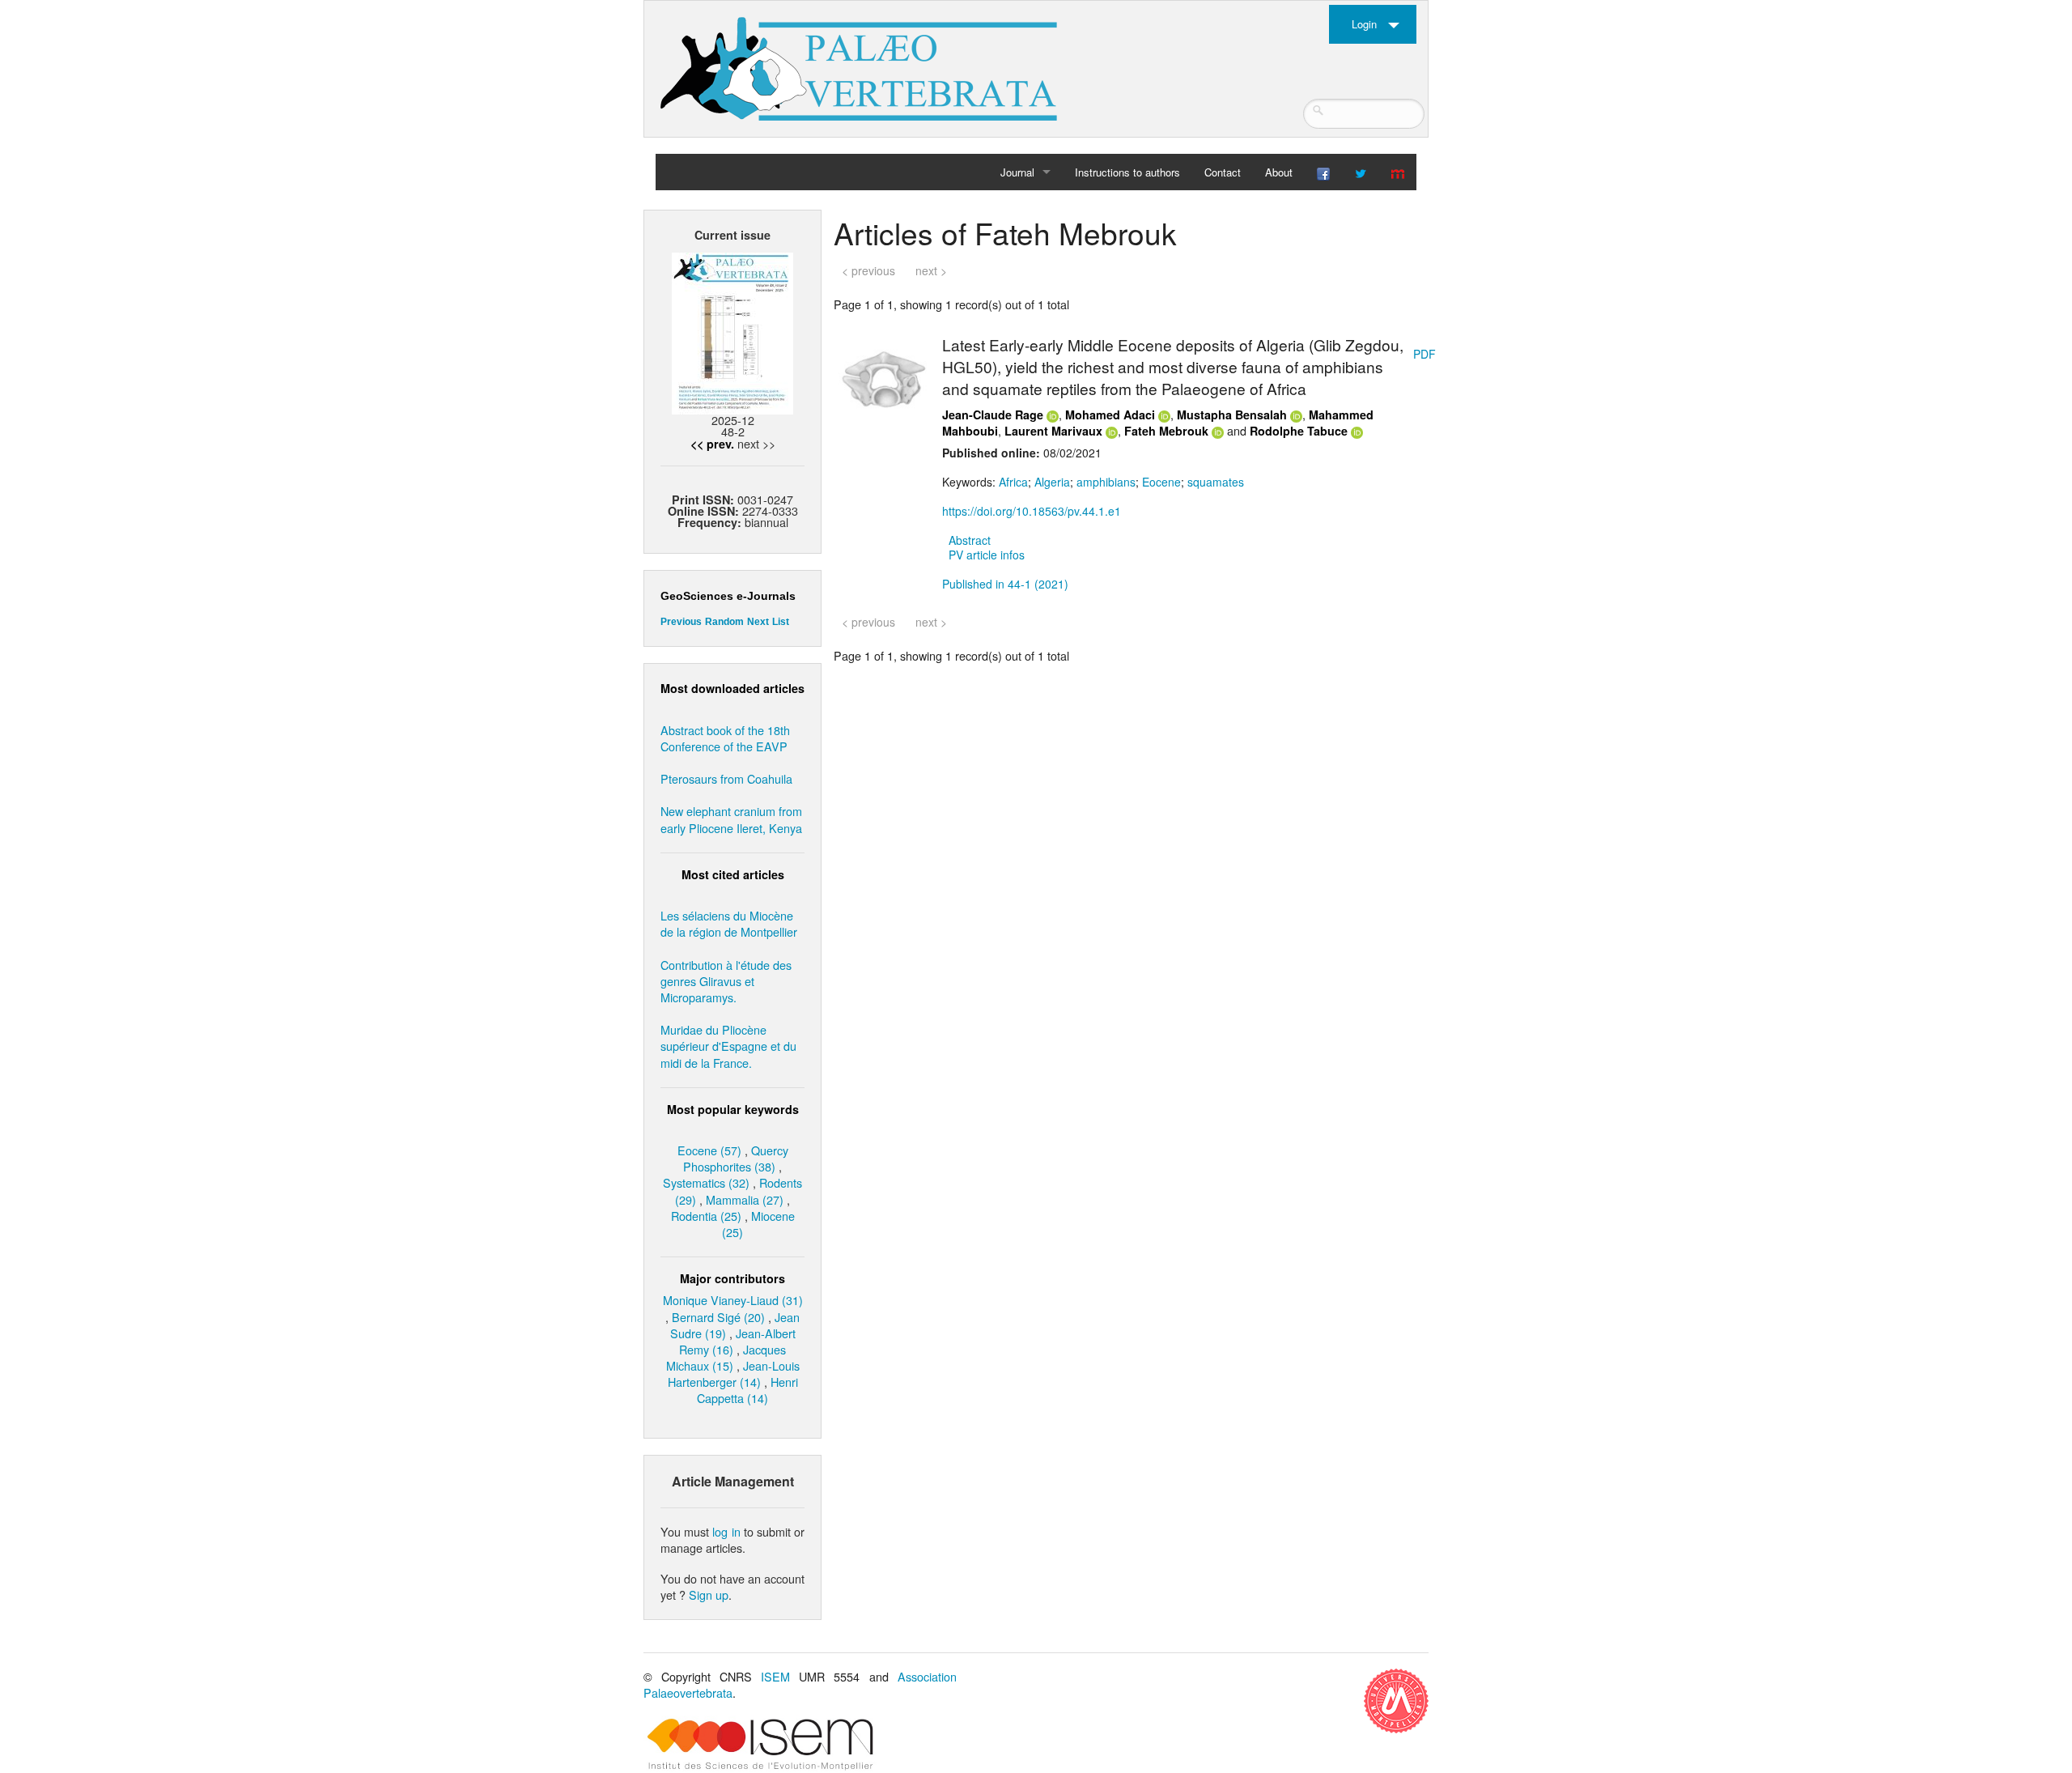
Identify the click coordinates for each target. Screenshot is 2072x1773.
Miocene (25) (758, 1224)
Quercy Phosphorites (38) (736, 1158)
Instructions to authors (1127, 172)
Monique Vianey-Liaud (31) (733, 1300)
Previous (681, 622)
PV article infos (987, 555)
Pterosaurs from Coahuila (726, 778)
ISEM (775, 1676)
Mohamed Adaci (1110, 415)
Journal (1017, 172)
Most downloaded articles (732, 688)
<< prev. (712, 444)
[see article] (885, 377)
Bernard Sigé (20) (718, 1317)
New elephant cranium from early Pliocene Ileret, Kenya (731, 819)
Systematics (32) (706, 1182)
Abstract (970, 540)
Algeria (1052, 482)
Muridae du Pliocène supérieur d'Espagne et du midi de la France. (728, 1046)
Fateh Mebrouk (1166, 431)
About (1279, 172)
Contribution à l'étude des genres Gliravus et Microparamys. (726, 981)
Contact (1223, 172)
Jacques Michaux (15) (726, 1357)
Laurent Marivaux (1053, 431)
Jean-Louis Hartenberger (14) (734, 1373)
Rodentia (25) (706, 1216)
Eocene (1161, 482)
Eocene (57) (709, 1150)
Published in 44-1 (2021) (1005, 584)
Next (758, 622)
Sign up (709, 1594)
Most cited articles (733, 874)
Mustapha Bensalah (1232, 415)
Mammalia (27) (745, 1199)
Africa (1013, 482)
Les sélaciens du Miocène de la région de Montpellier (729, 923)
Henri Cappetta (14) (747, 1390)
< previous (868, 270)
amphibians (1106, 482)
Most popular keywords (733, 1109)
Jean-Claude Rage (993, 415)
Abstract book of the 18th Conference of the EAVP (725, 738)
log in (726, 1531)
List (781, 622)
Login (1364, 24)
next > (931, 270)
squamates (1216, 482)
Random (724, 622)
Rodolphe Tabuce (1299, 431)
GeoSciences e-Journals (728, 596)
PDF (1424, 354)
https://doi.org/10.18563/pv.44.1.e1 (1032, 511)
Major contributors (732, 1278)
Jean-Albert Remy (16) (737, 1341)
